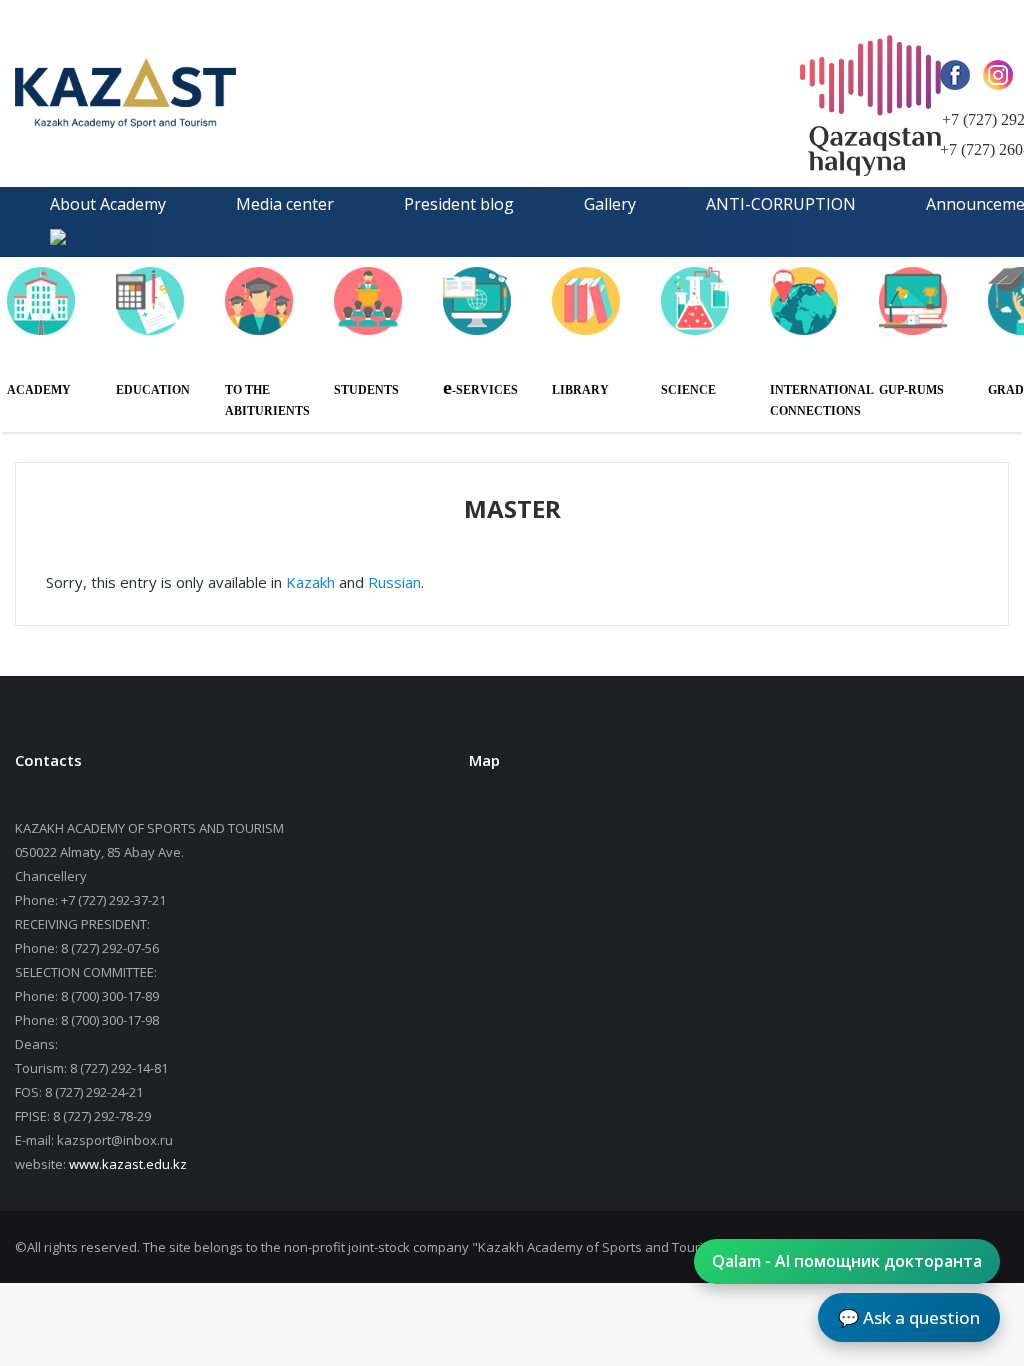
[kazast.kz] (205, 93)
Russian (394, 582)
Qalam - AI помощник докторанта (847, 1261)
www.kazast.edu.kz (128, 1164)
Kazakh (310, 582)
